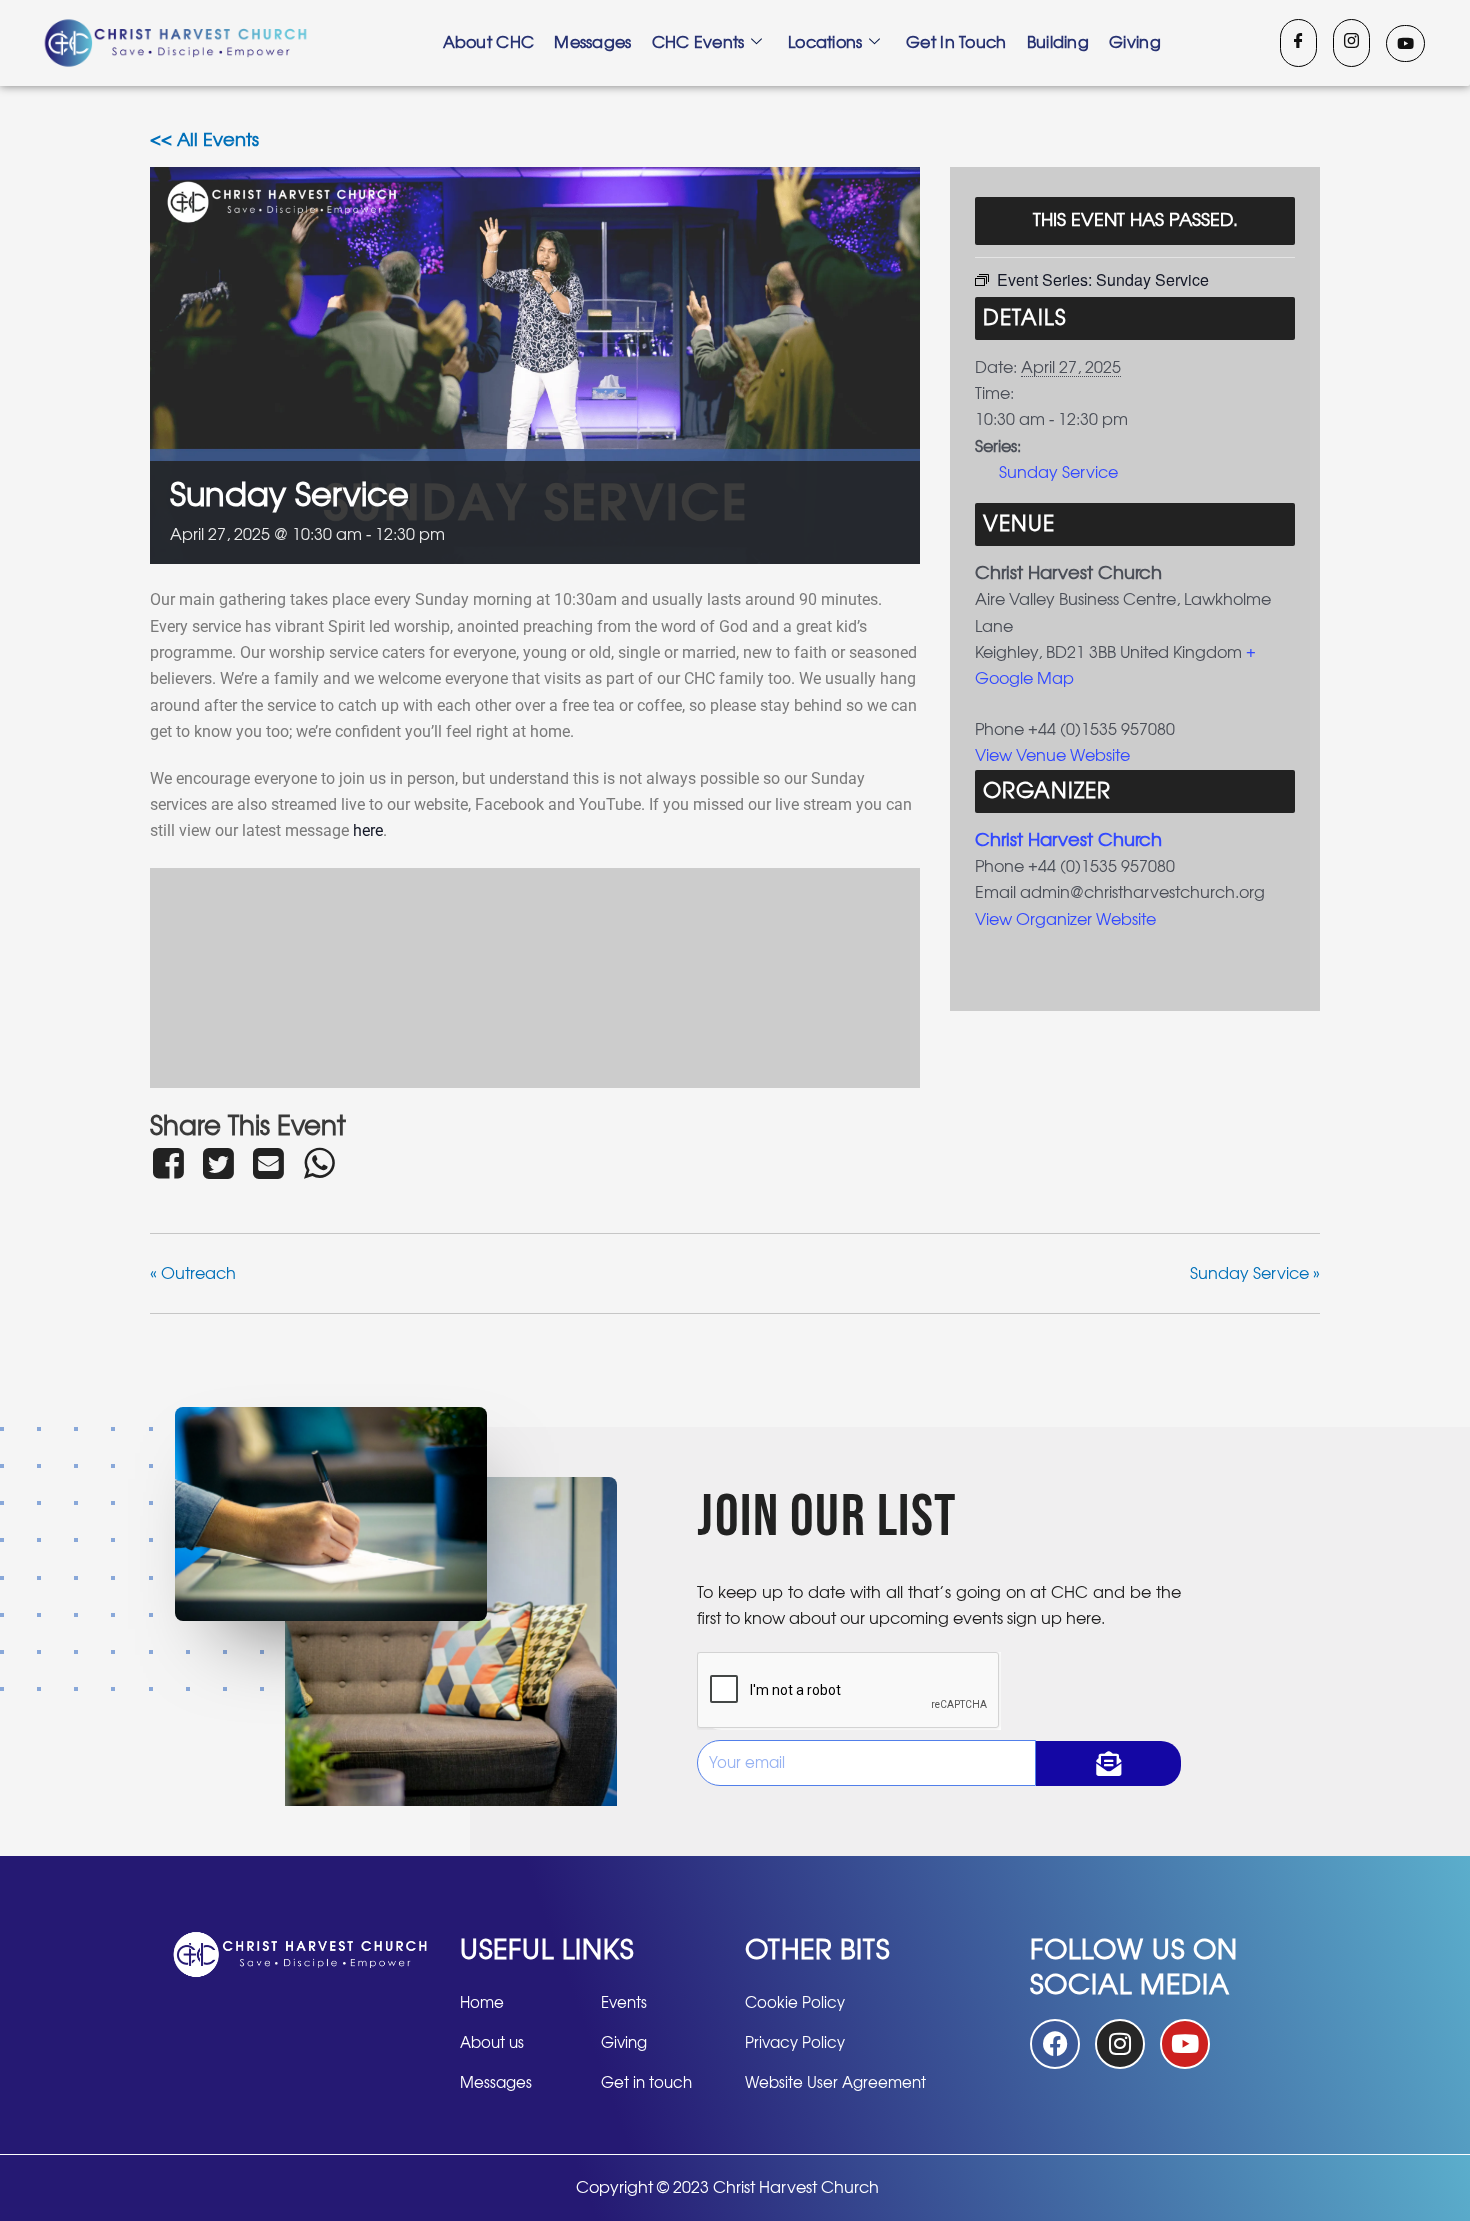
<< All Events (204, 141)
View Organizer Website (1065, 920)
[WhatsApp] (319, 1163)
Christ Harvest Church (1068, 841)
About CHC (489, 43)
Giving (1135, 43)
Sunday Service (1058, 473)
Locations (825, 43)
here (368, 830)
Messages (592, 43)
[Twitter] (218, 1163)
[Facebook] (1298, 43)
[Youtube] (1405, 43)
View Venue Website (1052, 756)
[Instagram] (1351, 43)
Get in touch (956, 43)
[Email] (269, 1163)
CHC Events (698, 43)
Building (1058, 43)
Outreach (193, 1274)
